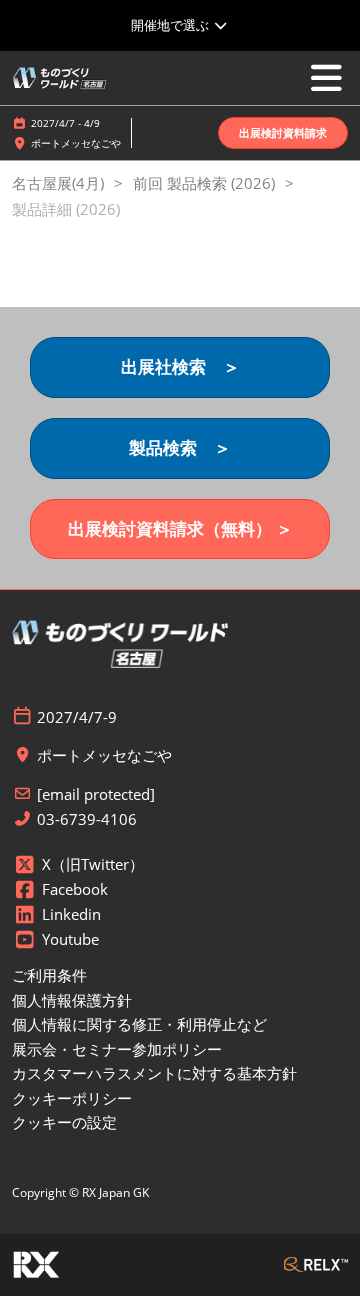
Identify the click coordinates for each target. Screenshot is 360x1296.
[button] (283, 133)
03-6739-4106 (87, 819)
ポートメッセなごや (76, 143)
